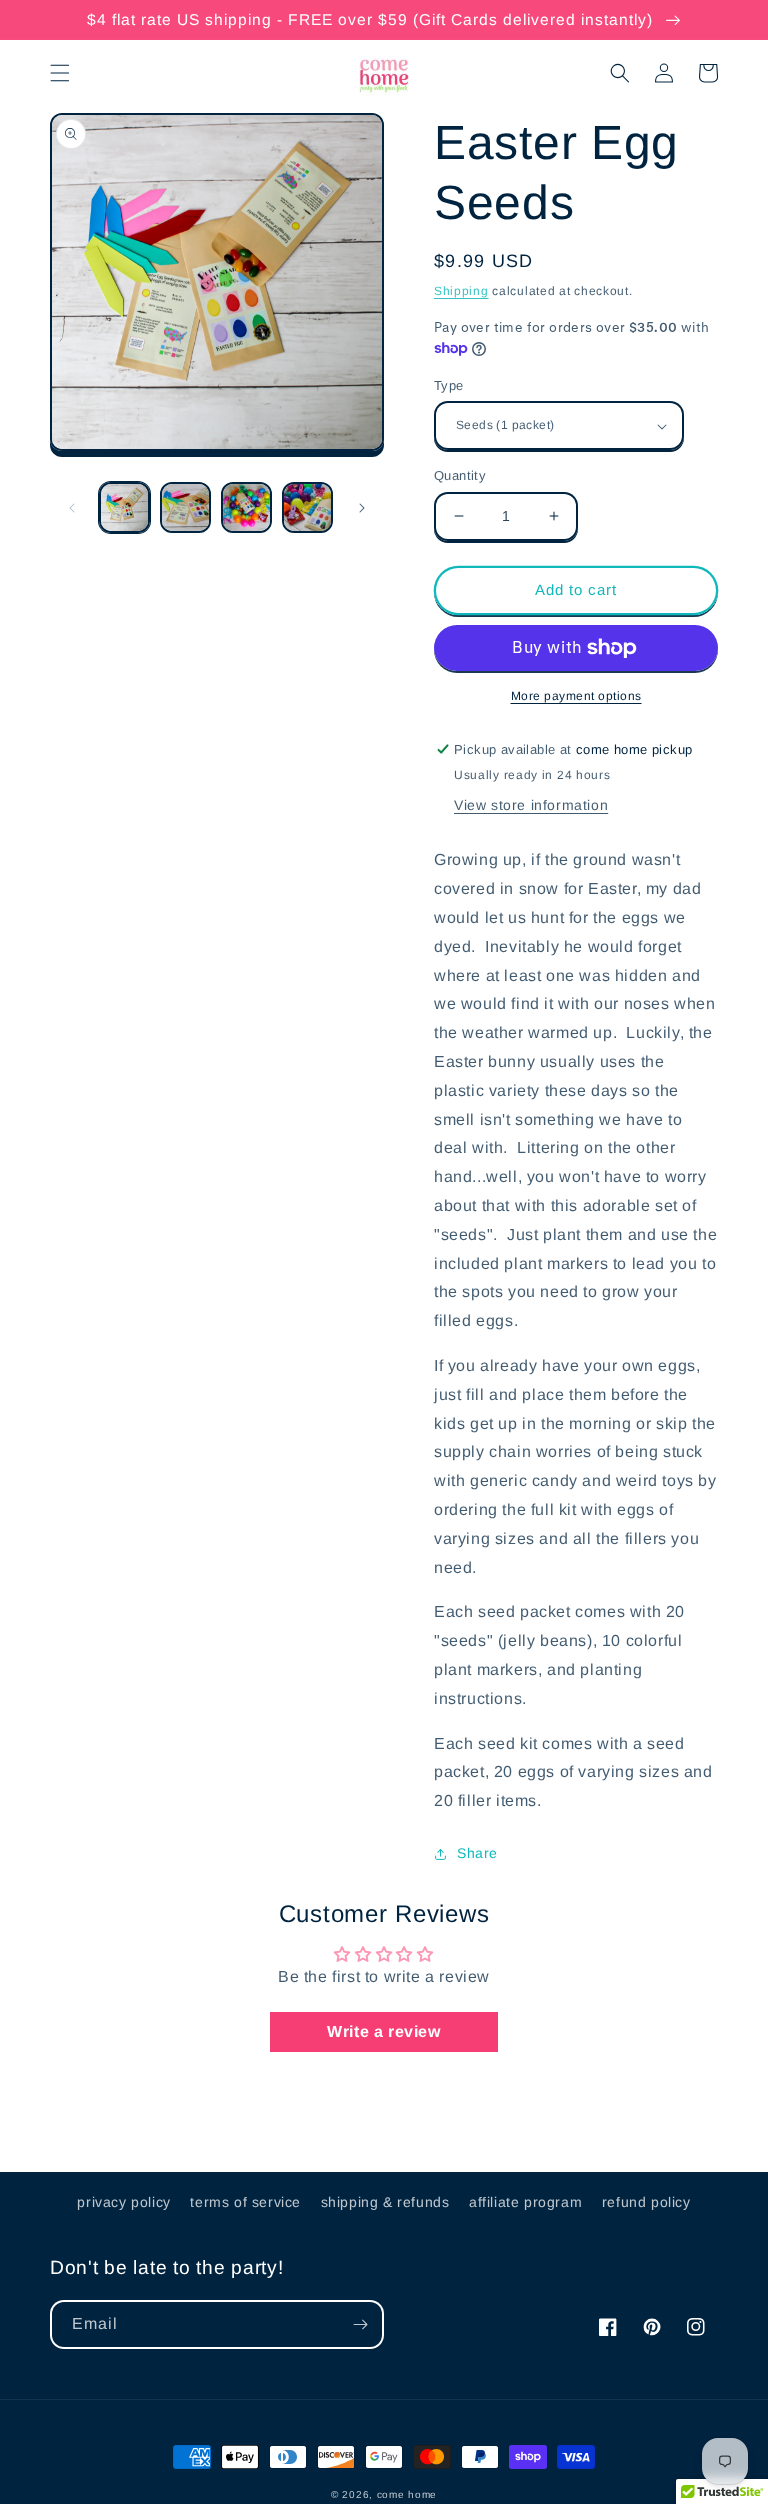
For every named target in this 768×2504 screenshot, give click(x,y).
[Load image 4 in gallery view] (307, 507)
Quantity (460, 475)
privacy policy (123, 2202)
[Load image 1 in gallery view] (124, 507)
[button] (60, 73)
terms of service (245, 2202)
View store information (531, 805)
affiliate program (525, 2202)
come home (407, 2494)
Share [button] (477, 1853)
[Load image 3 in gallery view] (246, 507)
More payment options (576, 696)
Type (449, 385)
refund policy (646, 2202)
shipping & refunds (385, 2202)
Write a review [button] (383, 2031)
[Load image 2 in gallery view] (185, 507)
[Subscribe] (360, 2324)
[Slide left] (72, 508)
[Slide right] (362, 508)
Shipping (461, 291)
